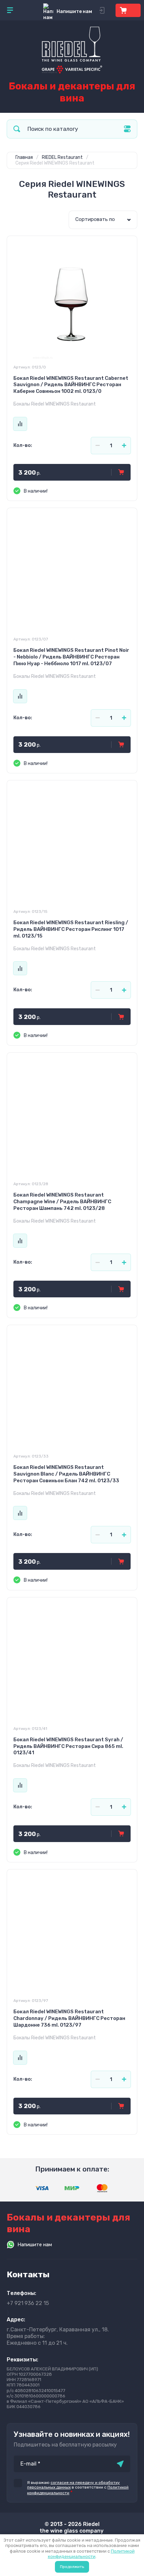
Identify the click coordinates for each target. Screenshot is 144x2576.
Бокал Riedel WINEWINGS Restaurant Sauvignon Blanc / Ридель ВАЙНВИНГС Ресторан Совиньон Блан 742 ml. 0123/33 (66, 1474)
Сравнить (20, 424)
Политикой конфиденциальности (91, 2554)
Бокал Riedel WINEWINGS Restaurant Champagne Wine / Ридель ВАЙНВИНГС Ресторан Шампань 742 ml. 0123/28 (62, 1202)
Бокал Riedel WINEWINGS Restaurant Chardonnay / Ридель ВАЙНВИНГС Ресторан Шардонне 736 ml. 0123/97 (69, 2018)
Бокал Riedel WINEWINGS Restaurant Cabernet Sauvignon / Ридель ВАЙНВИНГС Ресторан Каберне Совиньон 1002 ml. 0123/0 (71, 385)
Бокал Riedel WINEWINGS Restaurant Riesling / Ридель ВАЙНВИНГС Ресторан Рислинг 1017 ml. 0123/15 (71, 929)
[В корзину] (121, 472)
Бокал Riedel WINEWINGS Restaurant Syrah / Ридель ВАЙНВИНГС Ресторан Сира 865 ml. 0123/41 (68, 1746)
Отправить (120, 2464)
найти (17, 129)
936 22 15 (28, 2303)
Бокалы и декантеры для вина (72, 92)
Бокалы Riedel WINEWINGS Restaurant (55, 404)
